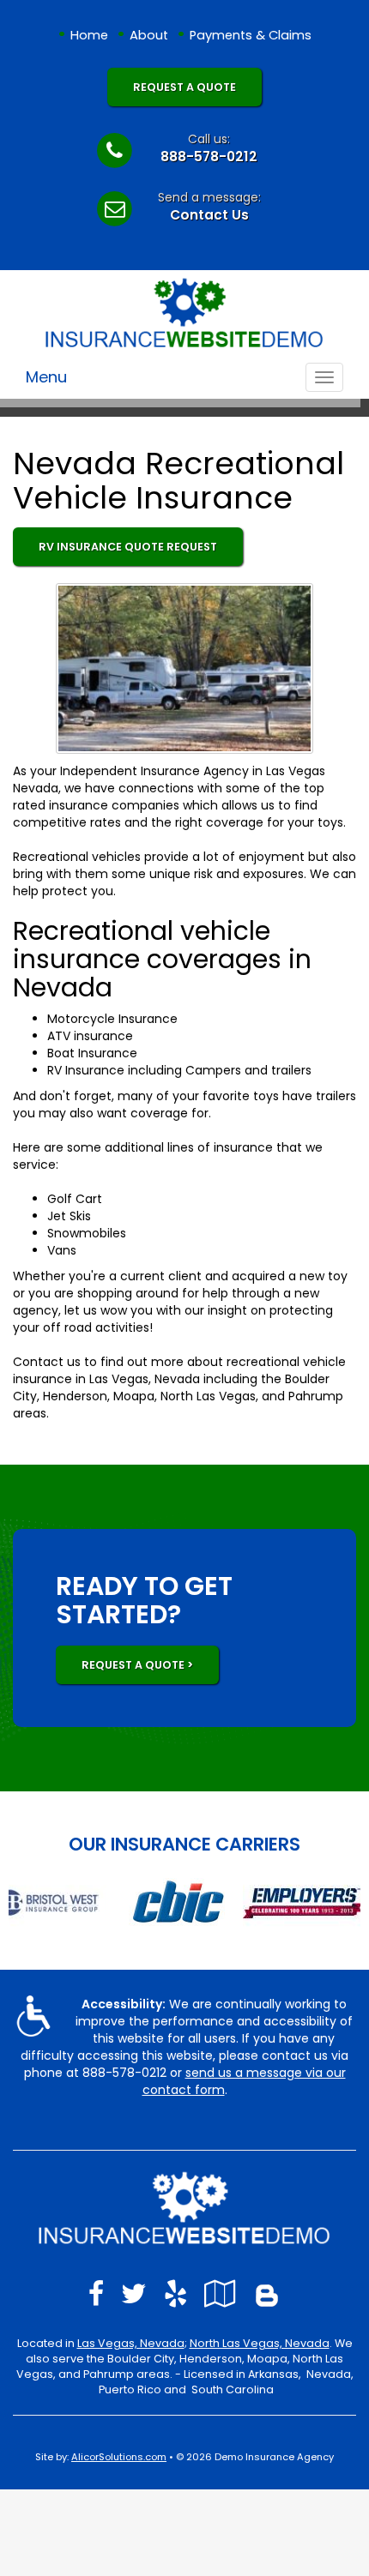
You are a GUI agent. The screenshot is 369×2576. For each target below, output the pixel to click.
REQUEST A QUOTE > (137, 1665)
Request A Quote (184, 87)
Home (89, 35)
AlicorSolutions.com (119, 2457)
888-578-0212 (209, 156)
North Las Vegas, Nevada (260, 2343)
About (149, 35)
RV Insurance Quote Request (128, 547)
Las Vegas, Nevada (131, 2343)
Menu (46, 377)
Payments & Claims (251, 35)
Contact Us (209, 215)
